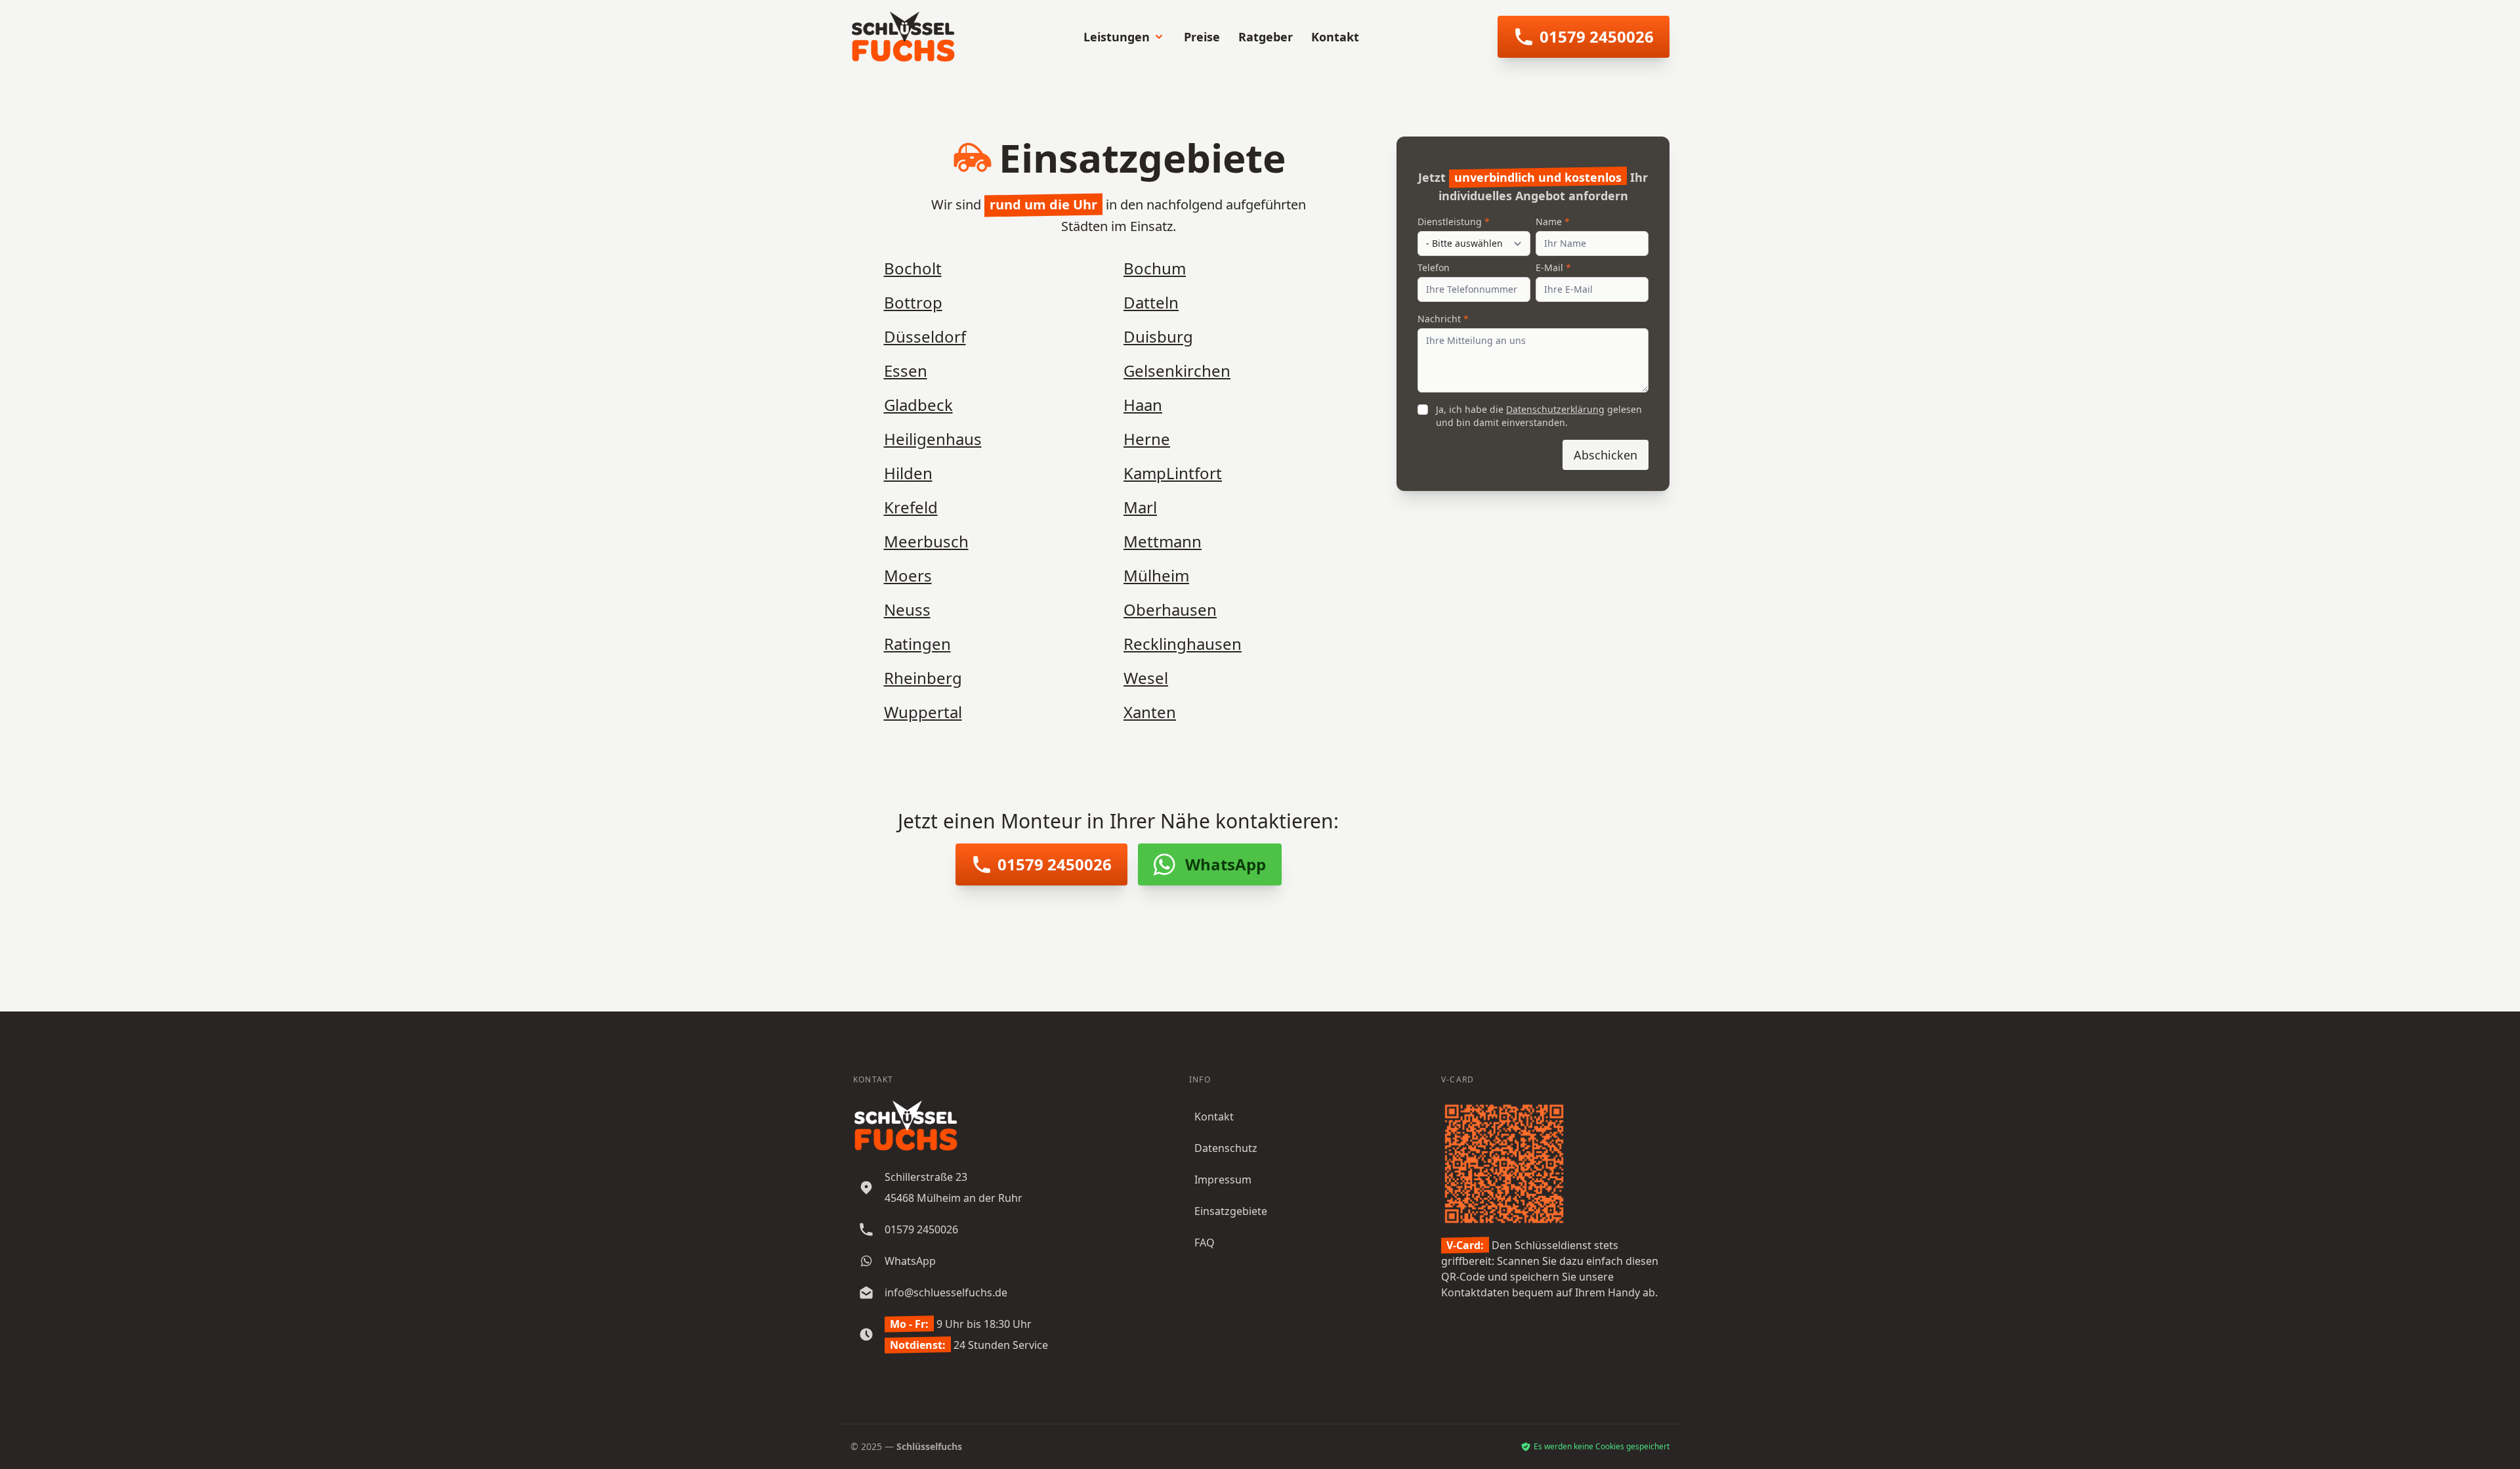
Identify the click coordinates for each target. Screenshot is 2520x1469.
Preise (1202, 37)
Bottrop (913, 302)
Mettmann (1163, 541)
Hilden (908, 473)
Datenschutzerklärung (1555, 409)
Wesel (1146, 678)
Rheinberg (923, 678)
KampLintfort (1173, 473)
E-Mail (1549, 267)
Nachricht (1439, 319)
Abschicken (1606, 455)
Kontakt (1335, 37)
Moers (908, 575)
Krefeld (911, 507)
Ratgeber (1266, 37)
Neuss (907, 609)
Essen (906, 371)
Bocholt (913, 268)
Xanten (1150, 712)
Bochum (1155, 268)
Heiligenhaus (933, 439)
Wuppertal (923, 712)
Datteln (1151, 302)
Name (1549, 222)
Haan (1143, 405)
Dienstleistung (1450, 222)
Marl (1140, 507)
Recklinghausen (1183, 644)
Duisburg (1158, 336)
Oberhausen (1170, 609)
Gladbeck (918, 405)
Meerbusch (926, 541)
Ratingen (917, 644)
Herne (1147, 439)
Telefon (1434, 267)
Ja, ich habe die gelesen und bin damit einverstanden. (1539, 416)
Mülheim (1156, 575)
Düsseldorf (925, 336)
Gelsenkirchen (1177, 371)
